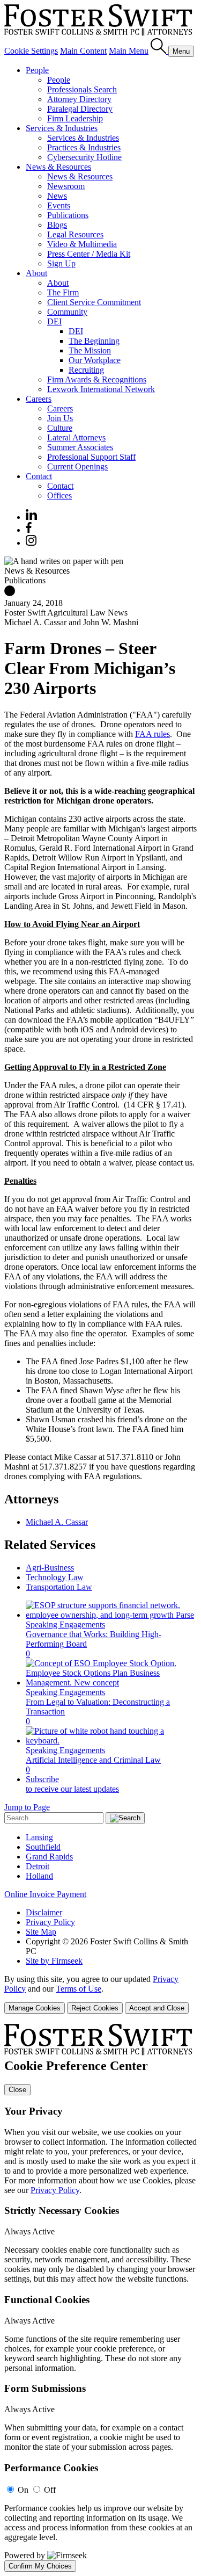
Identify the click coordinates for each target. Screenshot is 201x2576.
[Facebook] (29, 530)
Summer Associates (80, 447)
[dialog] (100, 1994)
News (57, 196)
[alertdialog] (100, 2298)
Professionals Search (82, 89)
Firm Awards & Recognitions (97, 379)
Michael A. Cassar (57, 1522)
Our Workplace (95, 360)
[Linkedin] (31, 517)
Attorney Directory (79, 99)
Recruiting (86, 370)
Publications (68, 215)
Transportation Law (59, 1587)
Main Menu (129, 51)
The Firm (63, 292)
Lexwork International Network (101, 389)
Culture (60, 428)
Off (50, 2490)
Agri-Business (50, 1568)
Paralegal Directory (80, 109)
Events (59, 205)
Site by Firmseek (54, 1961)
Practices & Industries (84, 147)
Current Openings (77, 466)
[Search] (159, 51)
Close (17, 2090)
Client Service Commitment (94, 302)
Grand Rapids (49, 1857)
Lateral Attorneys (76, 437)
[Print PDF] (10, 593)
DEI (54, 321)
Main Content (83, 51)
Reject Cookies (95, 2008)
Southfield (43, 1847)
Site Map (41, 1932)
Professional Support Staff (91, 457)
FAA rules (152, 734)
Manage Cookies (35, 2008)
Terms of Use (79, 1989)
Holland (39, 1876)
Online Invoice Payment (45, 1894)
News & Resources (58, 167)
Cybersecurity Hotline (84, 157)
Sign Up (61, 263)
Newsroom (66, 186)
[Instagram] (32, 543)
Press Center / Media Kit (89, 254)
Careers (39, 399)
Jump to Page (27, 1807)
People (37, 70)
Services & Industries (62, 128)
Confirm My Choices (40, 2566)
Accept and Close (157, 2008)
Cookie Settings (31, 51)
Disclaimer (44, 1912)
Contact (39, 476)
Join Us (60, 418)
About (36, 273)
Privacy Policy (50, 1922)
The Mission (90, 350)
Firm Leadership (75, 118)
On (23, 2490)
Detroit (38, 1866)
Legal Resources (75, 234)
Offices (59, 495)
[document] (100, 2298)
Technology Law (55, 1577)
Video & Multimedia (82, 244)
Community (67, 312)
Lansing (39, 1837)
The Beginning (94, 341)
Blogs (57, 225)
